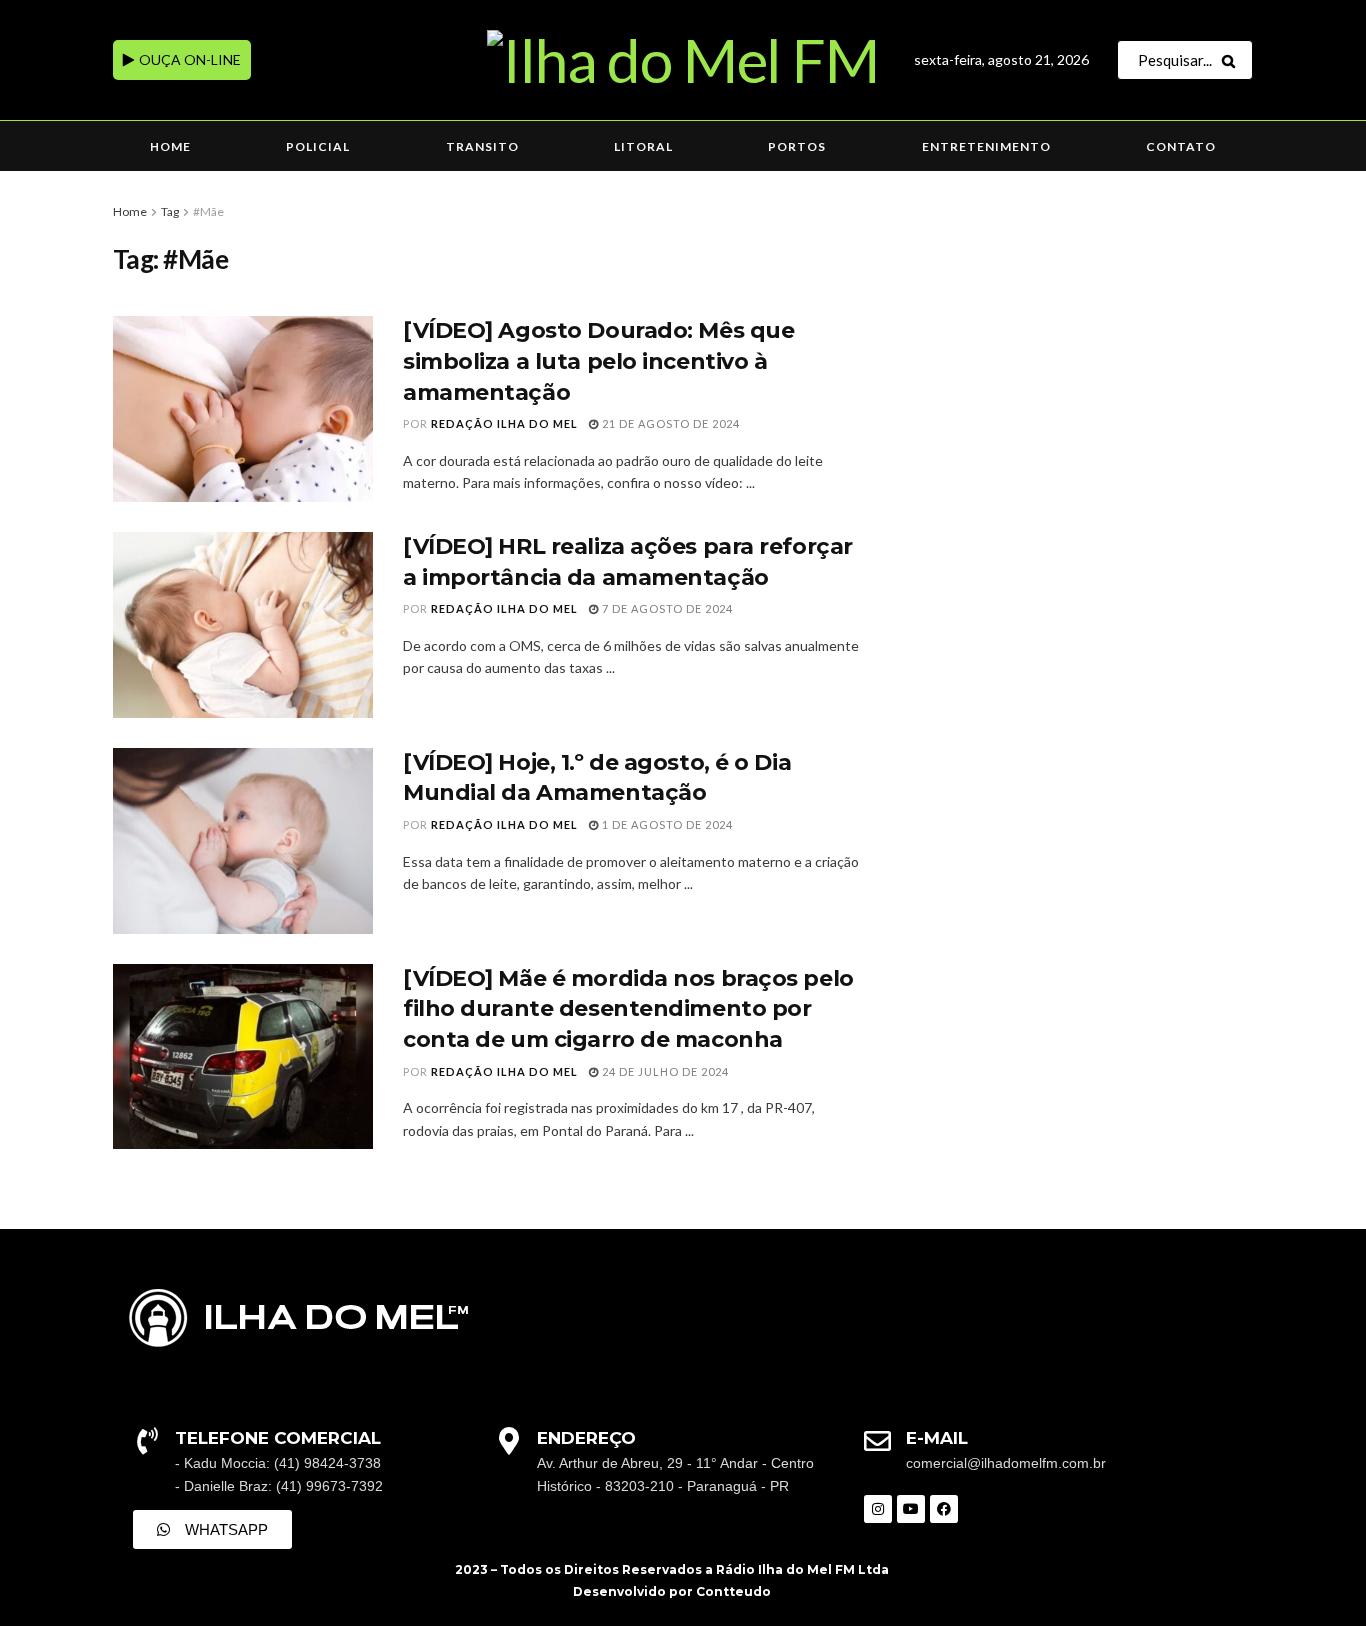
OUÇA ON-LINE (188, 59)
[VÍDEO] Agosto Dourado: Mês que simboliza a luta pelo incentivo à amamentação (598, 361)
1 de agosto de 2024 (666, 824)
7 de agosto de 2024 (666, 608)
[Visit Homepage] (682, 60)
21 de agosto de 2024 (669, 423)
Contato (1181, 146)
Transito (482, 146)
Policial (318, 146)
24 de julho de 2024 (664, 1071)
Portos (797, 146)
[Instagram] (878, 1509)
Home (170, 146)
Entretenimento (986, 146)
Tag (170, 211)
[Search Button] (1232, 60)
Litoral (643, 146)
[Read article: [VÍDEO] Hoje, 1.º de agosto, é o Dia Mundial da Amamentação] (243, 841)
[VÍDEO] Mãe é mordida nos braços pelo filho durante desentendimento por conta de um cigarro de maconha (628, 1009)
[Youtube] (911, 1509)
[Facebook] (944, 1509)
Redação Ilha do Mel (504, 423)
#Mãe (208, 211)
